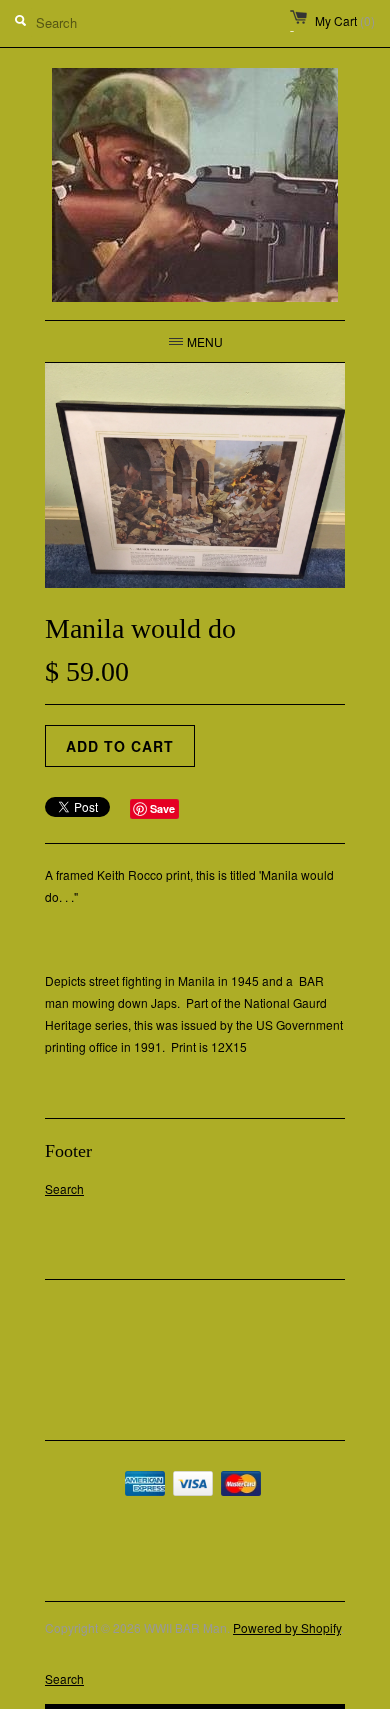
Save (162, 808)
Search (64, 1188)
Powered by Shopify (287, 1627)
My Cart (345, 20)
